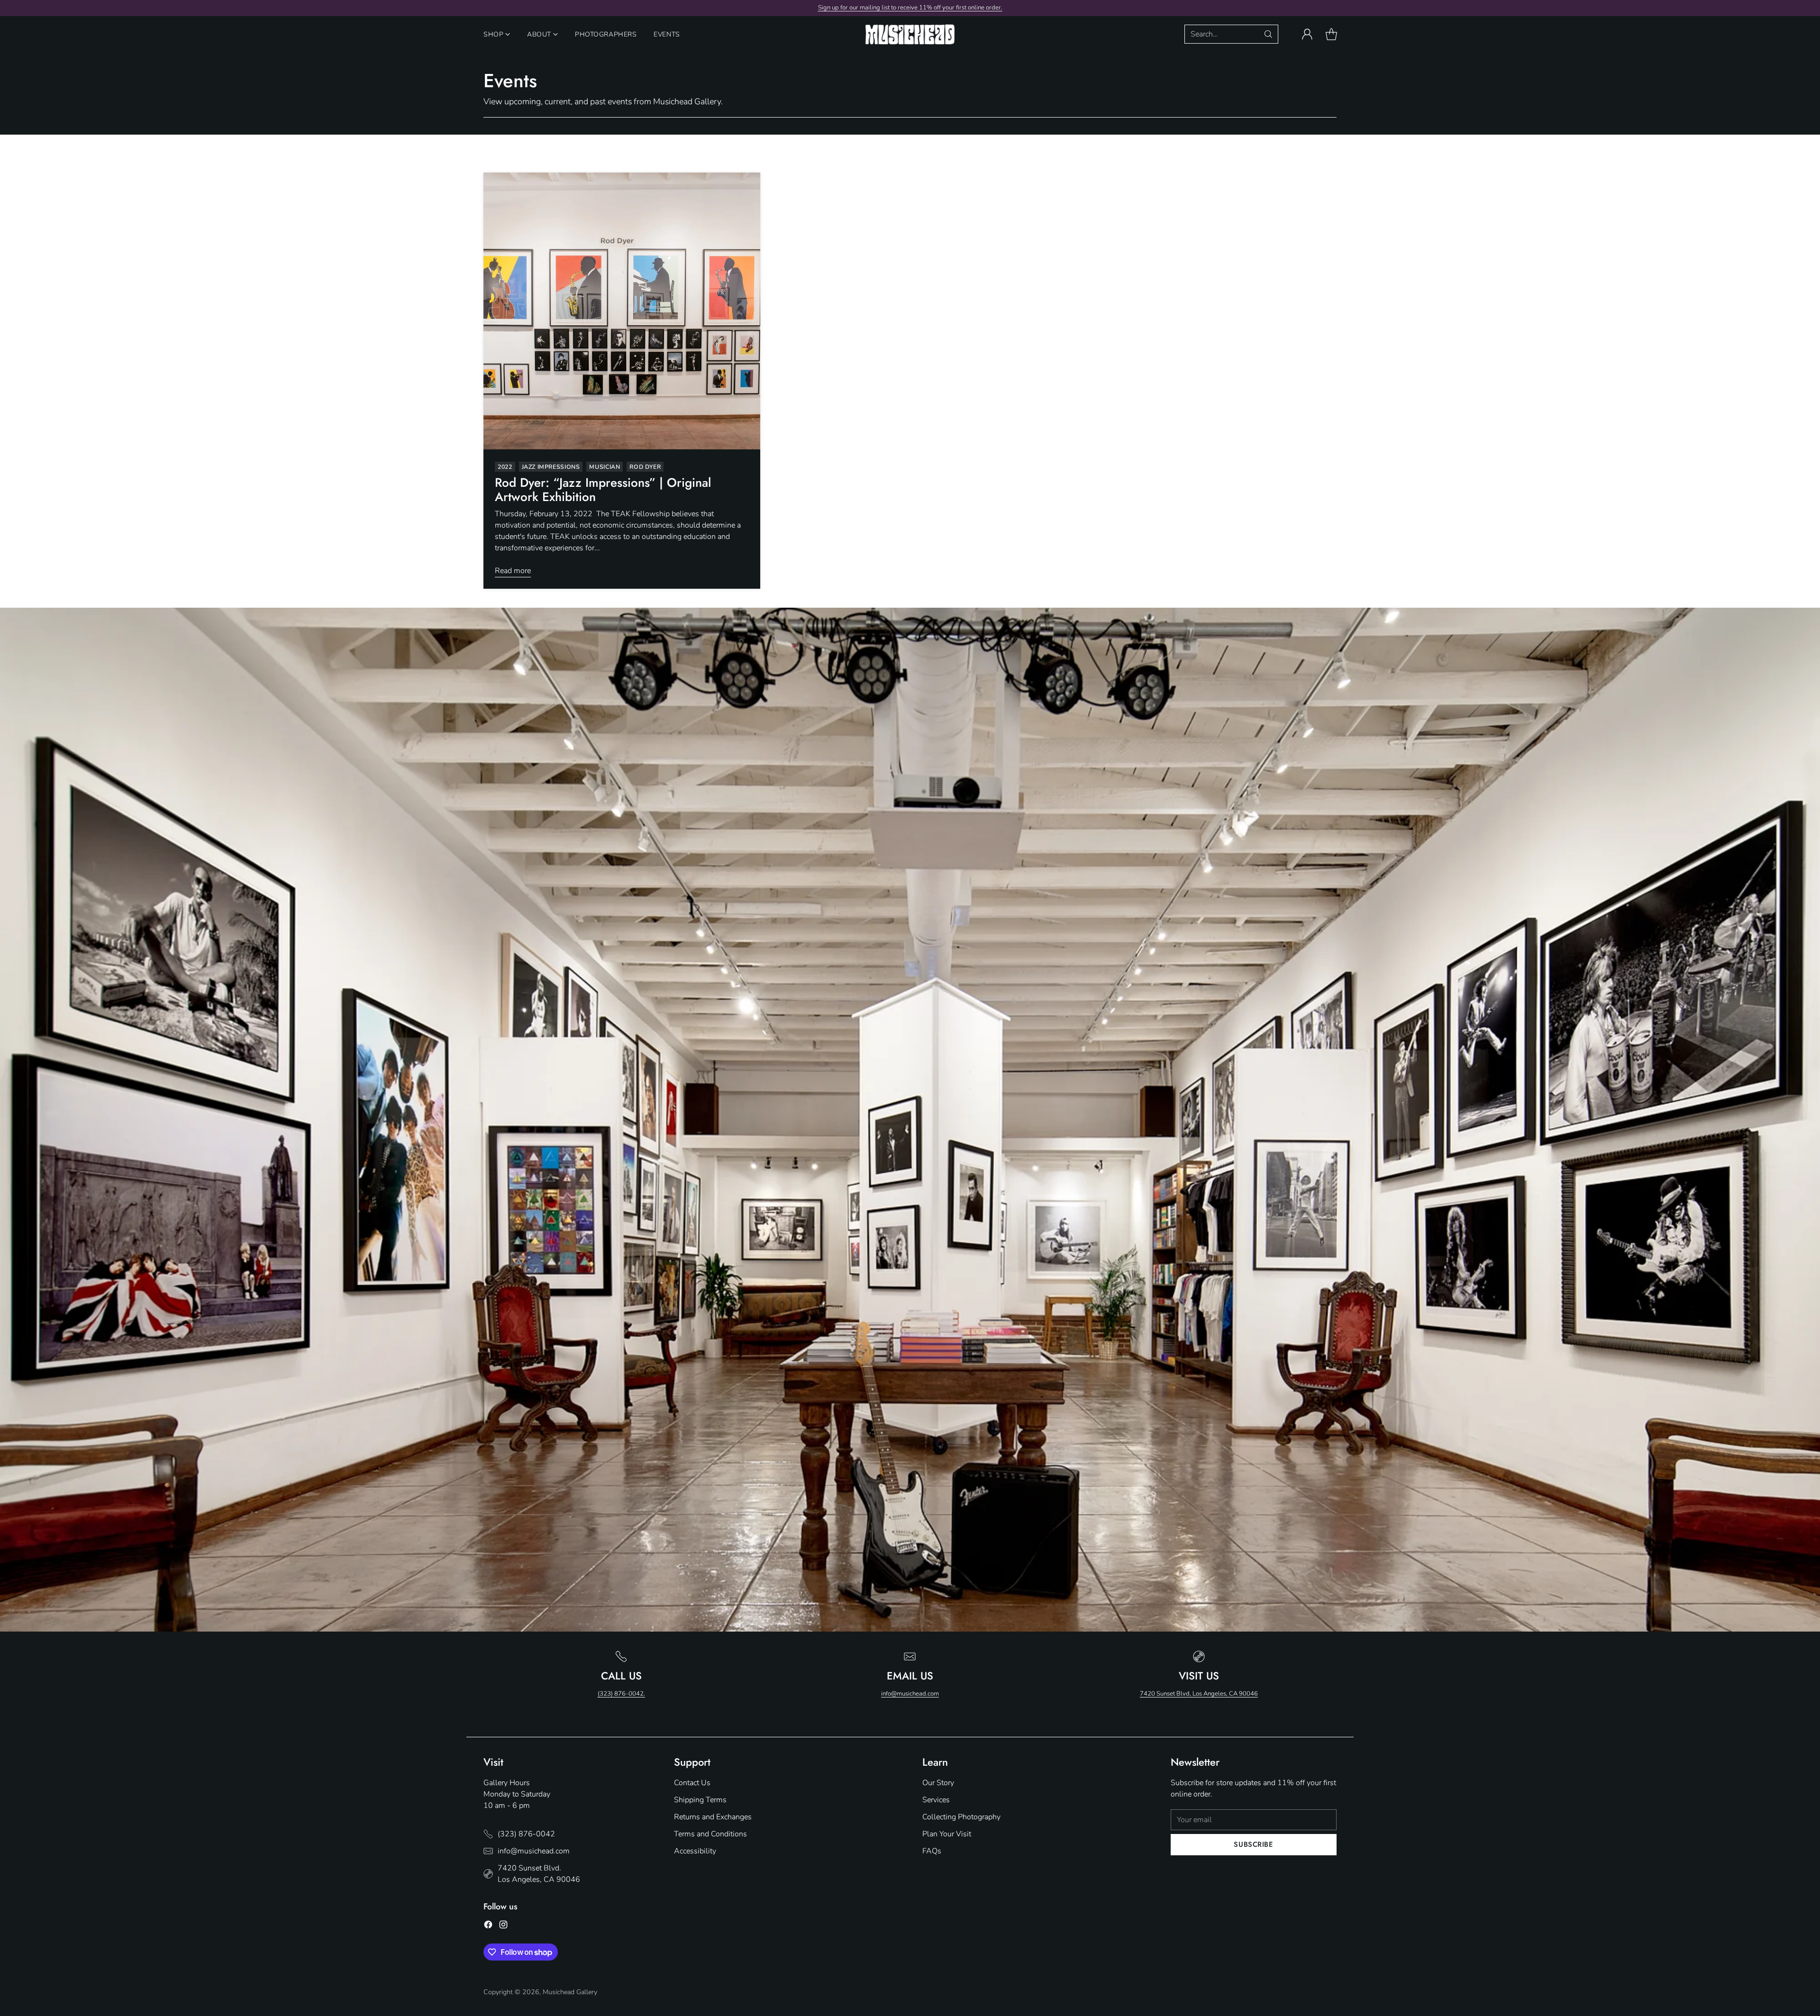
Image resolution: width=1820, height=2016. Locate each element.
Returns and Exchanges (713, 1817)
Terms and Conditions (710, 1834)
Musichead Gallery (570, 1992)
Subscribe (1253, 1844)
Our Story (938, 1783)
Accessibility (695, 1851)
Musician (605, 467)
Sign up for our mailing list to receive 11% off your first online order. (910, 8)
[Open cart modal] (1331, 34)
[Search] (1268, 34)
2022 (505, 467)
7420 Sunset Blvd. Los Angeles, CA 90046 (539, 1874)
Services (936, 1800)
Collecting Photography (961, 1817)
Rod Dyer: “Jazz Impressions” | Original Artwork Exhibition (603, 490)
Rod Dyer (645, 467)
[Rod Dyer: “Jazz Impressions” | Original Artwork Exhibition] (622, 311)
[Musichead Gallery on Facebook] (488, 1926)
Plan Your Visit (947, 1834)
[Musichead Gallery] (910, 34)
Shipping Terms (700, 1800)
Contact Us (692, 1783)
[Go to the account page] (1307, 34)
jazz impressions (551, 467)
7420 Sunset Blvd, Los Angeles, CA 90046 (1199, 1694)
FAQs (932, 1851)
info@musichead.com (910, 1694)
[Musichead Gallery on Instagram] (503, 1926)
